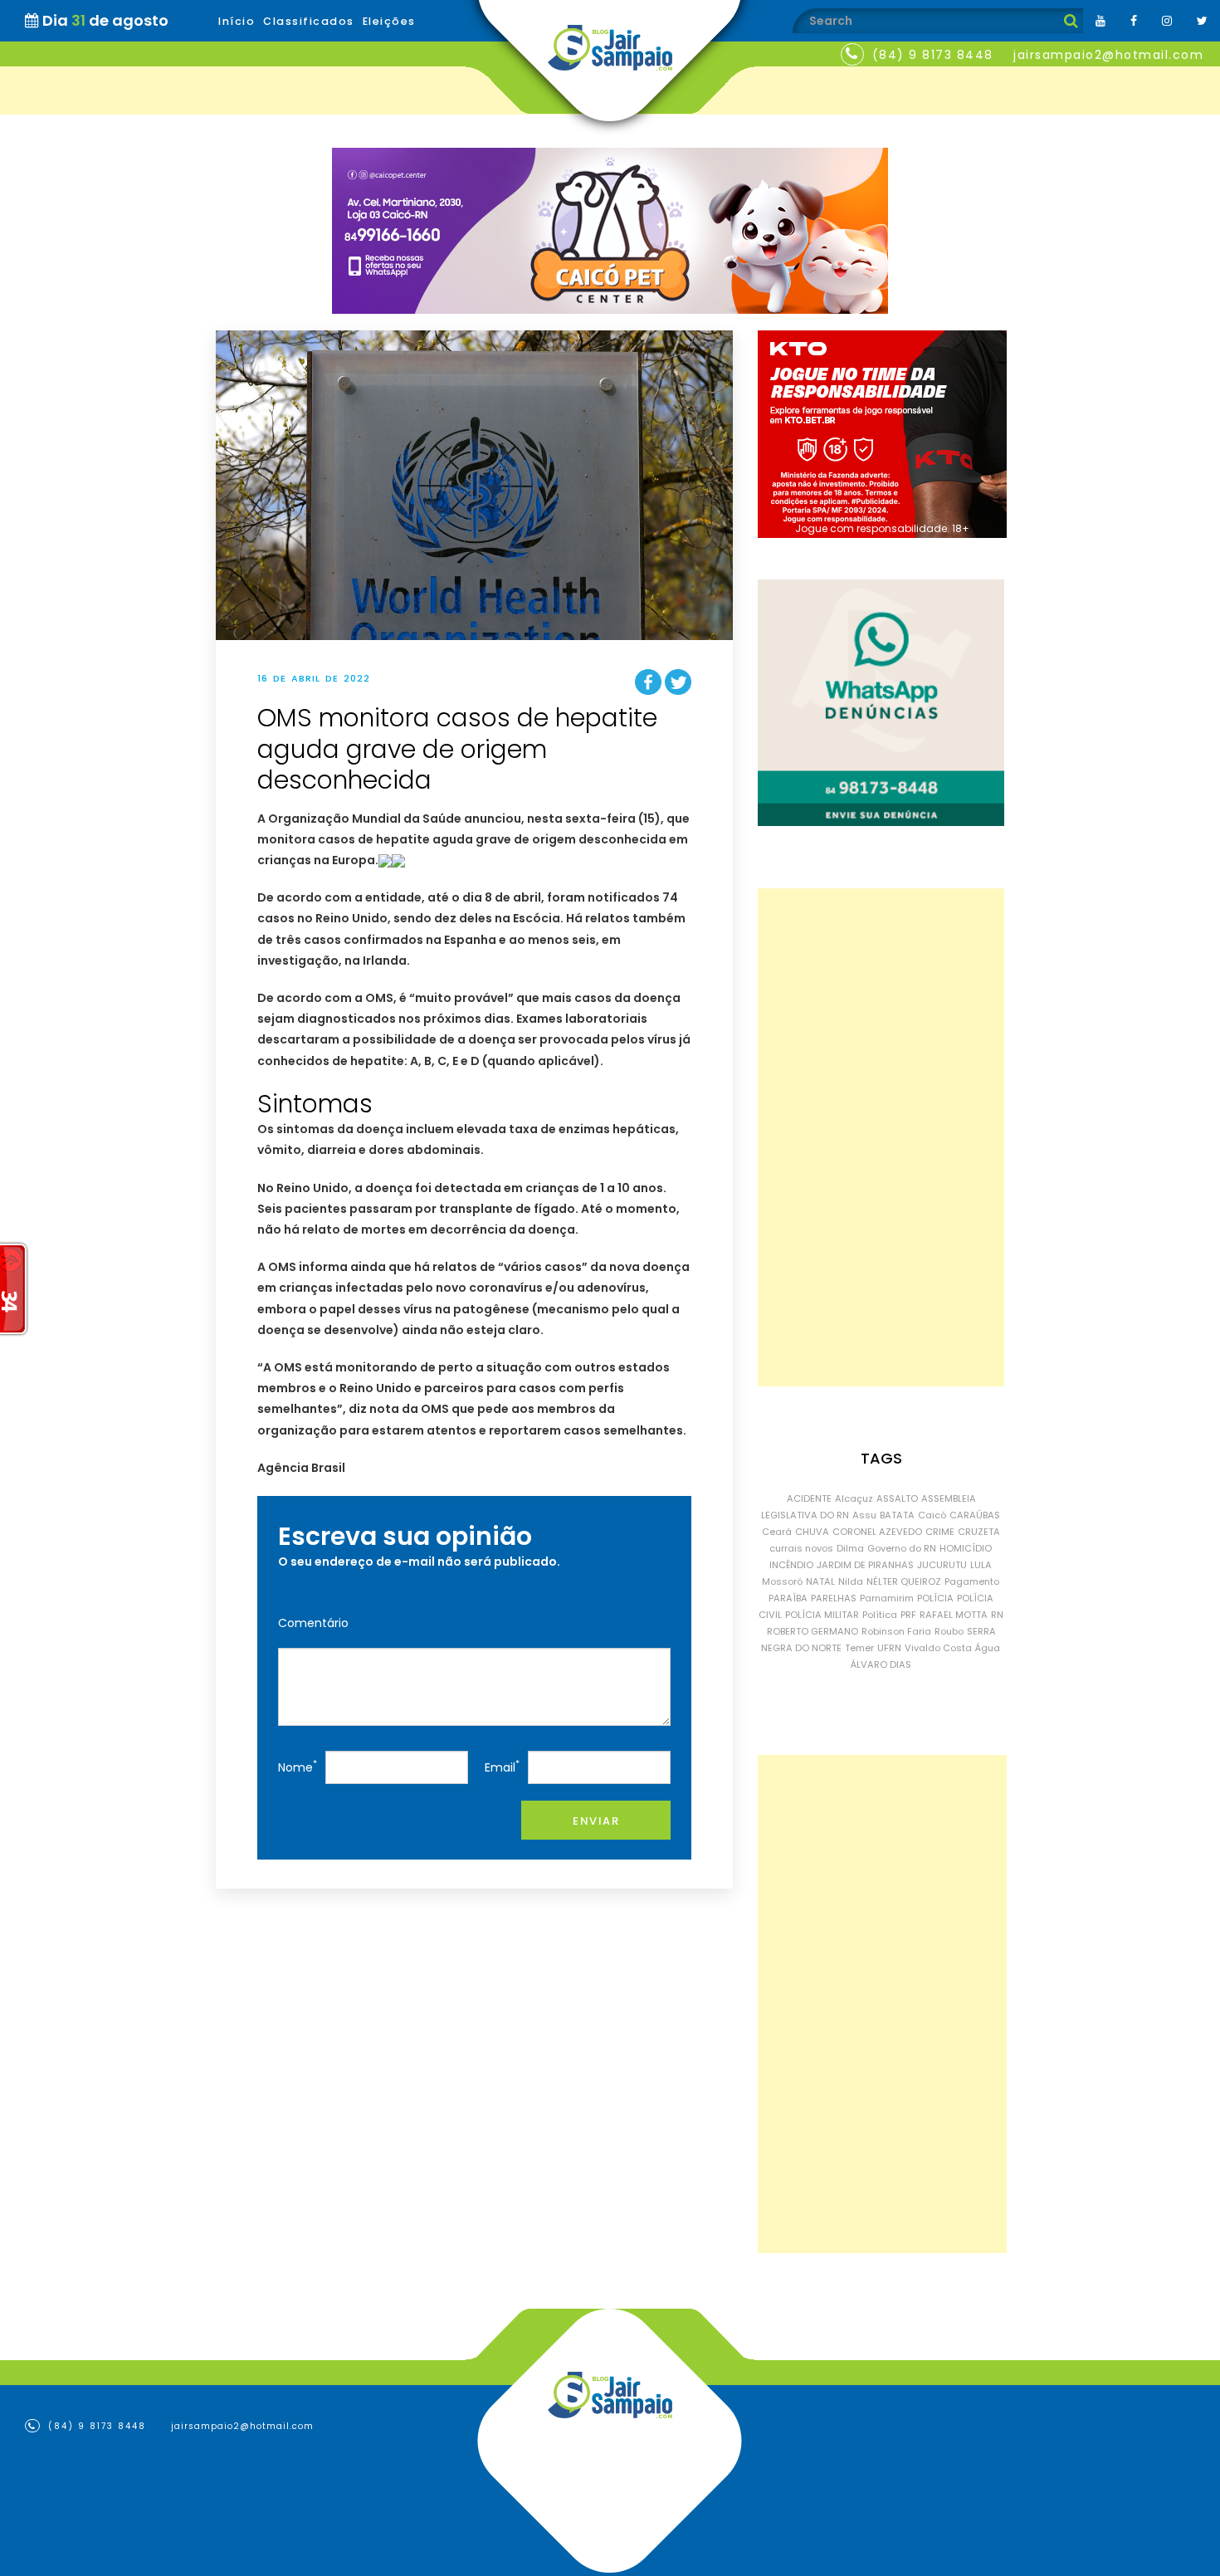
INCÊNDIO (791, 1565)
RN (997, 1615)
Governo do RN (902, 1548)
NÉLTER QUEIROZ (904, 1581)
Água (988, 1648)
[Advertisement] (881, 1137)
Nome (298, 1766)
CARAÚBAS (975, 1515)
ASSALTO (897, 1498)
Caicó (932, 1515)
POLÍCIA (935, 1598)
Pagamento (972, 1581)
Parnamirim (887, 1598)
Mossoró (782, 1581)
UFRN (889, 1648)
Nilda (851, 1581)
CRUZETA (979, 1532)
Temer (859, 1648)
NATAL (820, 1581)
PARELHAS (834, 1598)
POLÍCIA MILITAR (822, 1615)
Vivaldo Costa (938, 1648)
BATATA (897, 1515)
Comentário (313, 1623)
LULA (981, 1565)
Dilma (850, 1548)
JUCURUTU (942, 1565)
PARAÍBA (788, 1598)
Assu (864, 1515)
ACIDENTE (809, 1498)
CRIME (940, 1532)
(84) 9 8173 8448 (933, 55)
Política (880, 1615)
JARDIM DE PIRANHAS (865, 1565)
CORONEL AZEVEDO (877, 1532)
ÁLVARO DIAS (881, 1664)
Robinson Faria (896, 1631)
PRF (908, 1615)
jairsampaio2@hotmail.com (1108, 55)
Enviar (596, 1821)
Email (502, 1766)
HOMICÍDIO (966, 1548)
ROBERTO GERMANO (813, 1631)
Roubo (949, 1631)
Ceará (777, 1532)
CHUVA (812, 1532)
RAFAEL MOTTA (954, 1615)
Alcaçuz (854, 1498)
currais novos (801, 1548)
